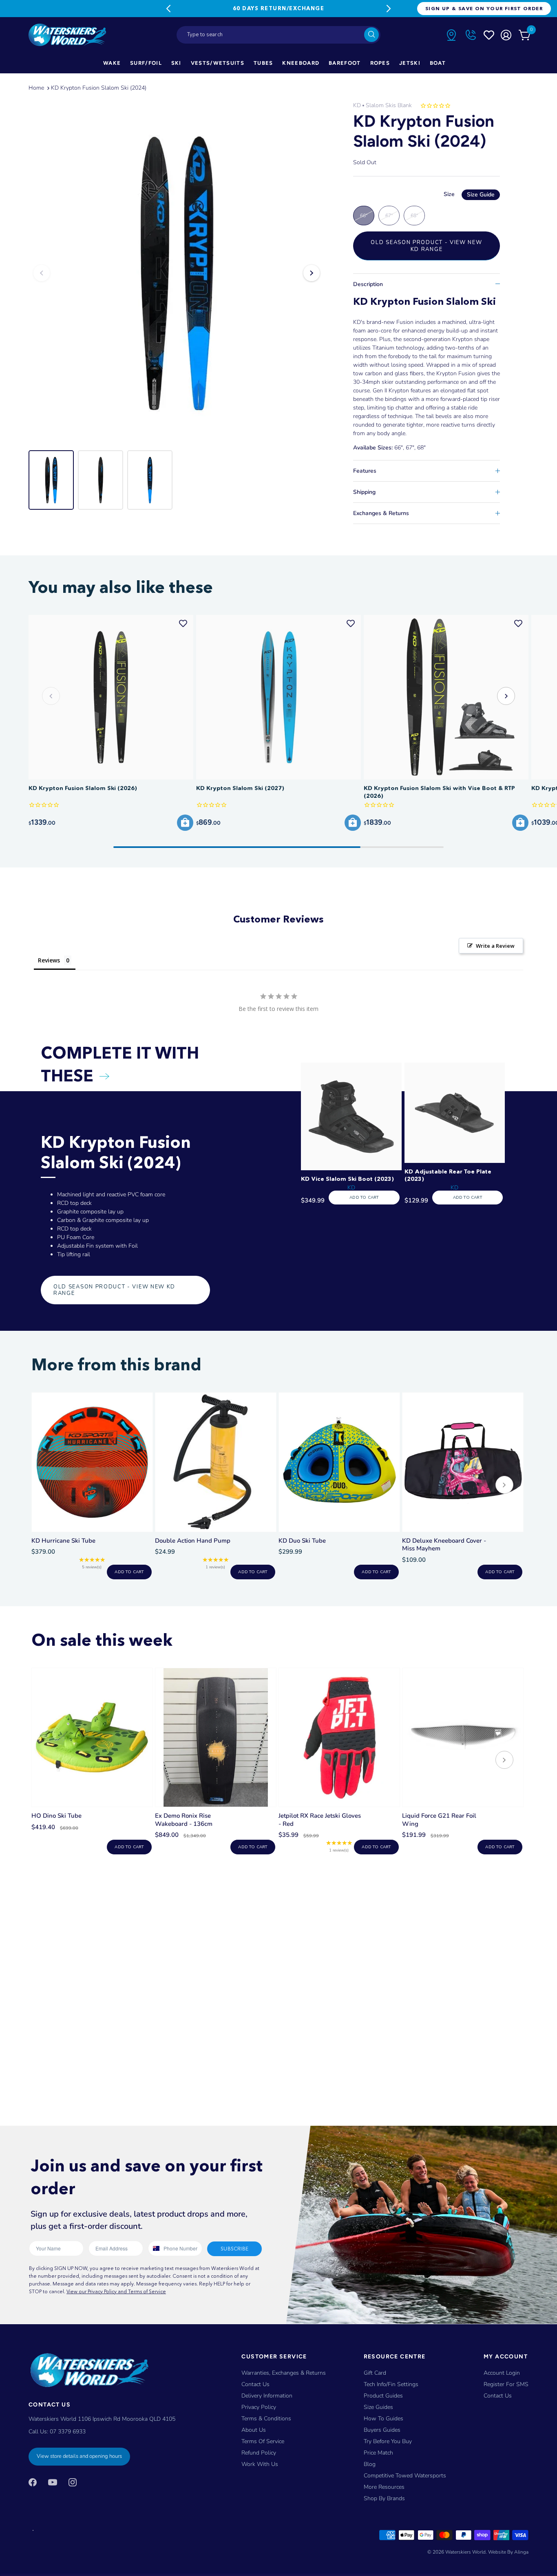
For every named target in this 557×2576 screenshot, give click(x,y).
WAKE (112, 63)
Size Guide (481, 195)
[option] (177, 273)
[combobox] (278, 35)
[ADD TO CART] (185, 823)
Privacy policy (259, 2407)
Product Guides (383, 2396)
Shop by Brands (384, 2498)
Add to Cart (364, 1198)
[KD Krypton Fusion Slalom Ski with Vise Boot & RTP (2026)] (446, 697)
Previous (168, 9)
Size (469, 194)
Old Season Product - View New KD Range (426, 246)
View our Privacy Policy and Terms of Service (116, 2291)
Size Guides (378, 2407)
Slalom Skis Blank (389, 105)
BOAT (438, 63)
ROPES (380, 63)
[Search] (371, 35)
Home (36, 88)
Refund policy (259, 2453)
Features (365, 471)
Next (389, 9)
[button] (506, 696)
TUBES (263, 63)
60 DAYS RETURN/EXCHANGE (278, 8)
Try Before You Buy (388, 2441)
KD (357, 105)
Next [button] (312, 273)
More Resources (384, 2487)
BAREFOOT (345, 63)
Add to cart (129, 1572)
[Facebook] (33, 2482)
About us (254, 2430)
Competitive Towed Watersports (405, 2476)
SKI (176, 63)
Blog (370, 2464)
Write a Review (495, 946)
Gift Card (375, 2373)
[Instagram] (73, 2482)
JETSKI (410, 63)
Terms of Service (263, 2441)
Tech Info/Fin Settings (391, 2384)
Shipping (364, 492)
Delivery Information (267, 2396)
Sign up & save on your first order (484, 8)
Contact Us (255, 2384)
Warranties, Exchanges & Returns (284, 2373)
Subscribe (234, 2249)
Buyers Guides (382, 2430)
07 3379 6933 (68, 2432)
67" (389, 216)
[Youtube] (53, 2482)
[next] (504, 1486)
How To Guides (383, 2419)
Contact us (498, 2396)
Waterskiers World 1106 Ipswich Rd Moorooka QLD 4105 (102, 2419)
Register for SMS (506, 2384)
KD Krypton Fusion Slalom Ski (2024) (99, 88)
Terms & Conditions (266, 2419)
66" (364, 216)
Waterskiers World (465, 2552)
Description (368, 284)
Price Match (378, 2453)
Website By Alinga (508, 2552)
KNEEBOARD (301, 63)
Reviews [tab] (49, 960)
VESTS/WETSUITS (218, 63)
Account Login (502, 2373)
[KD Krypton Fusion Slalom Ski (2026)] (111, 697)
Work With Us (260, 2464)
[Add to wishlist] (183, 623)
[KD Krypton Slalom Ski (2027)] (278, 697)
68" (414, 216)
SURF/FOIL (146, 63)
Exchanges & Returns (381, 513)
